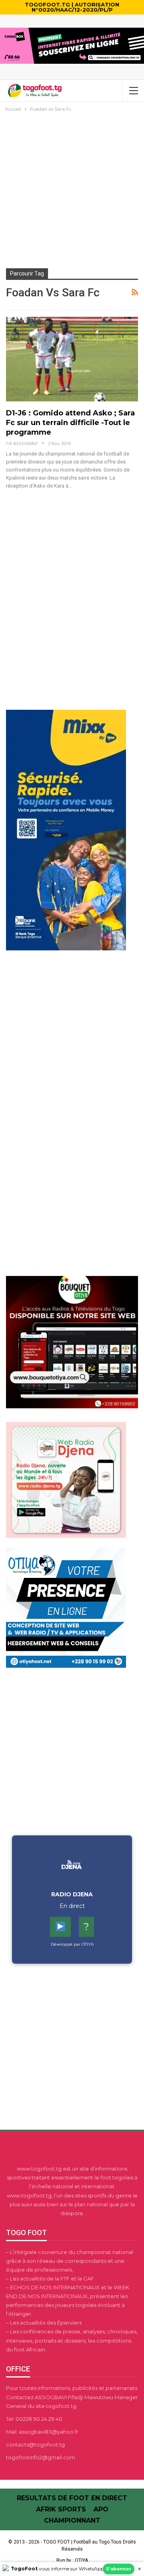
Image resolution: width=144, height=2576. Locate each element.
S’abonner (119, 2569)
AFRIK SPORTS (61, 2509)
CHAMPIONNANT (72, 2520)
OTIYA (81, 2560)
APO (101, 2509)
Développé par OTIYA (72, 1944)
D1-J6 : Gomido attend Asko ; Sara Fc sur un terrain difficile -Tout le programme (70, 423)
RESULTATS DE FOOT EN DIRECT (72, 2498)
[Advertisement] (72, 190)
